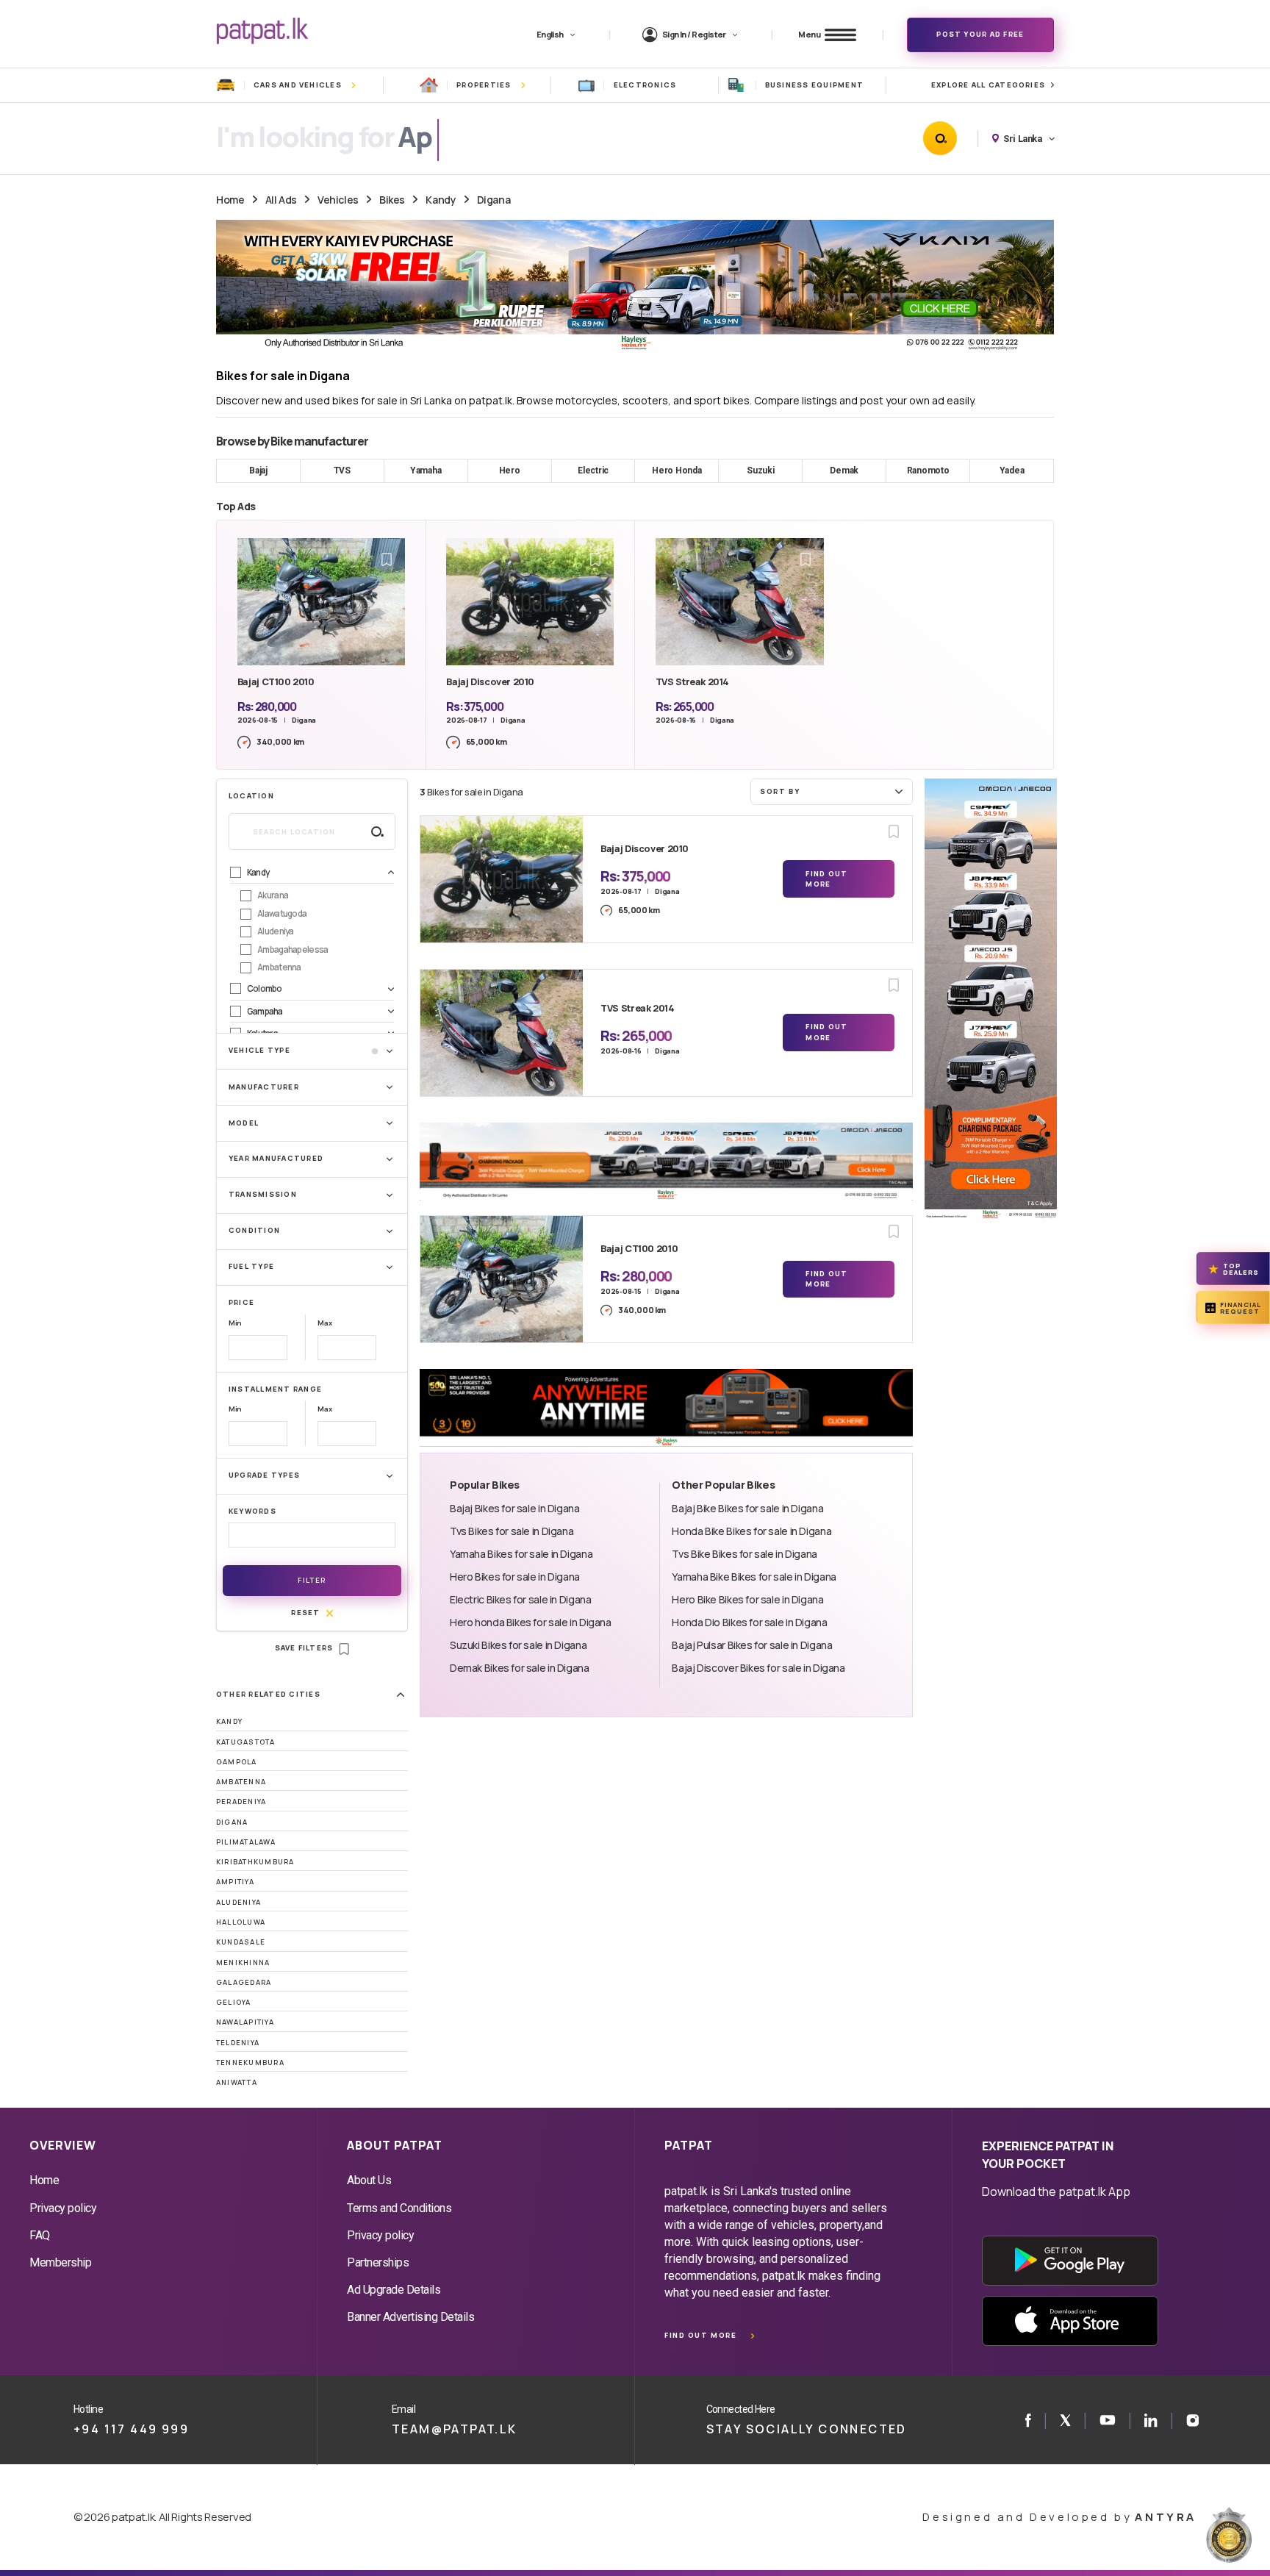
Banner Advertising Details (411, 2317)
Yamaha (426, 471)
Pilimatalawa (246, 1842)
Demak (844, 471)
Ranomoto (928, 471)
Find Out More (826, 879)
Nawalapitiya (245, 2022)
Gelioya (234, 2002)
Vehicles (338, 200)
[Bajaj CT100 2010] (502, 1279)
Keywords (252, 1511)
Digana (494, 200)
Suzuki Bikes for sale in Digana (518, 1645)
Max (324, 1323)
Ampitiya (235, 1882)
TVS (342, 471)
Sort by (780, 791)
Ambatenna (241, 1782)
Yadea (1012, 471)
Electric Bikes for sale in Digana (520, 1599)
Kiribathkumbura (255, 1862)
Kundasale (241, 1942)
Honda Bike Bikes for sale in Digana (751, 1531)
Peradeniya (241, 1802)
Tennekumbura (250, 2062)
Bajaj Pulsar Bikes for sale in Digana (752, 1645)
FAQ (40, 2235)
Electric (593, 471)
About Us (369, 2180)
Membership (60, 2262)
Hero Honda (677, 471)
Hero (510, 471)
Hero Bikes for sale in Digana (515, 1577)
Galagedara (244, 1982)
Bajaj (258, 471)
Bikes (392, 200)
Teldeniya (238, 2043)
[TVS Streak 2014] (502, 1033)
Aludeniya (238, 1902)
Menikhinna (243, 1963)
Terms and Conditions (399, 2208)
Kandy (441, 200)
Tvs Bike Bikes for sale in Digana (744, 1554)
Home (230, 200)
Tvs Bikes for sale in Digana (512, 1531)
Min (235, 1323)
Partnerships (378, 2262)
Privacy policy (63, 2208)
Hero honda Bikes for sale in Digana (531, 1622)
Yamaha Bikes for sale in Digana (521, 1554)
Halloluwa (241, 1922)
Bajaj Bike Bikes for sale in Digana (747, 1508)
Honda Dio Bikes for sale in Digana (749, 1622)
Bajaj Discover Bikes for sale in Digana (758, 1668)
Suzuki (761, 471)
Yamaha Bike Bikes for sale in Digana (754, 1577)
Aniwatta (237, 2082)
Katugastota (246, 1742)
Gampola (237, 1762)
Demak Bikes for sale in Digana (520, 1668)
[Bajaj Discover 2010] (502, 879)
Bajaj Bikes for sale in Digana (515, 1508)
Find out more (700, 2335)
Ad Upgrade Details (394, 2290)
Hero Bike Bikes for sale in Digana (747, 1599)
